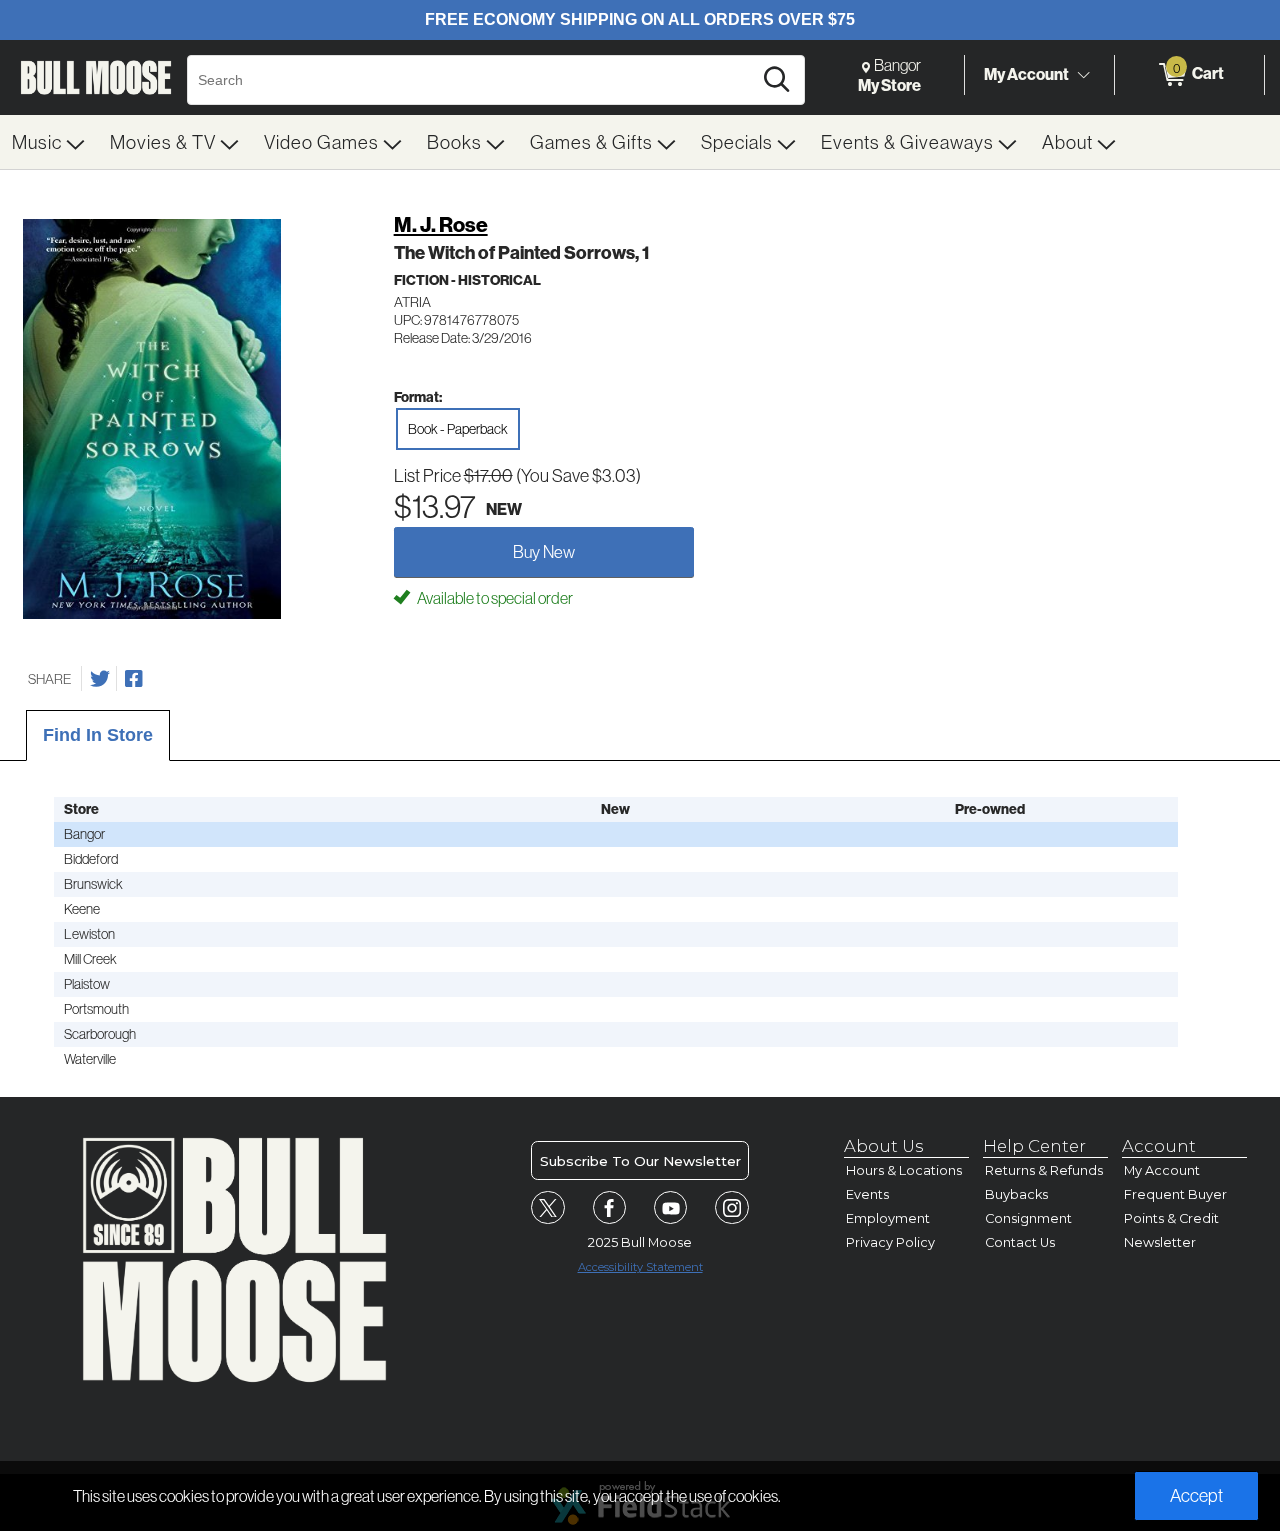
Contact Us (1020, 1242)
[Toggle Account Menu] (1083, 75)
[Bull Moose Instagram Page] (732, 1208)
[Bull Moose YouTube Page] (671, 1208)
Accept (1196, 1495)
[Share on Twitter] (100, 679)
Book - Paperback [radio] (458, 429)
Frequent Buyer (1175, 1194)
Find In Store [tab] (98, 735)
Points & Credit (1171, 1218)
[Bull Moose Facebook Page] (610, 1208)
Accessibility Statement (640, 1267)
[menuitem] (49, 142)
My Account (1026, 74)
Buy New (544, 551)
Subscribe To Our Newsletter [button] (640, 1161)
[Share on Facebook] (134, 679)
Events (867, 1194)
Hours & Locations (904, 1170)
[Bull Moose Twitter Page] (548, 1208)
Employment (888, 1218)
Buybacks (1016, 1194)
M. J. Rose (441, 224)
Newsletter (1160, 1242)
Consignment (1028, 1218)
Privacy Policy (890, 1242)
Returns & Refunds (1044, 1170)
